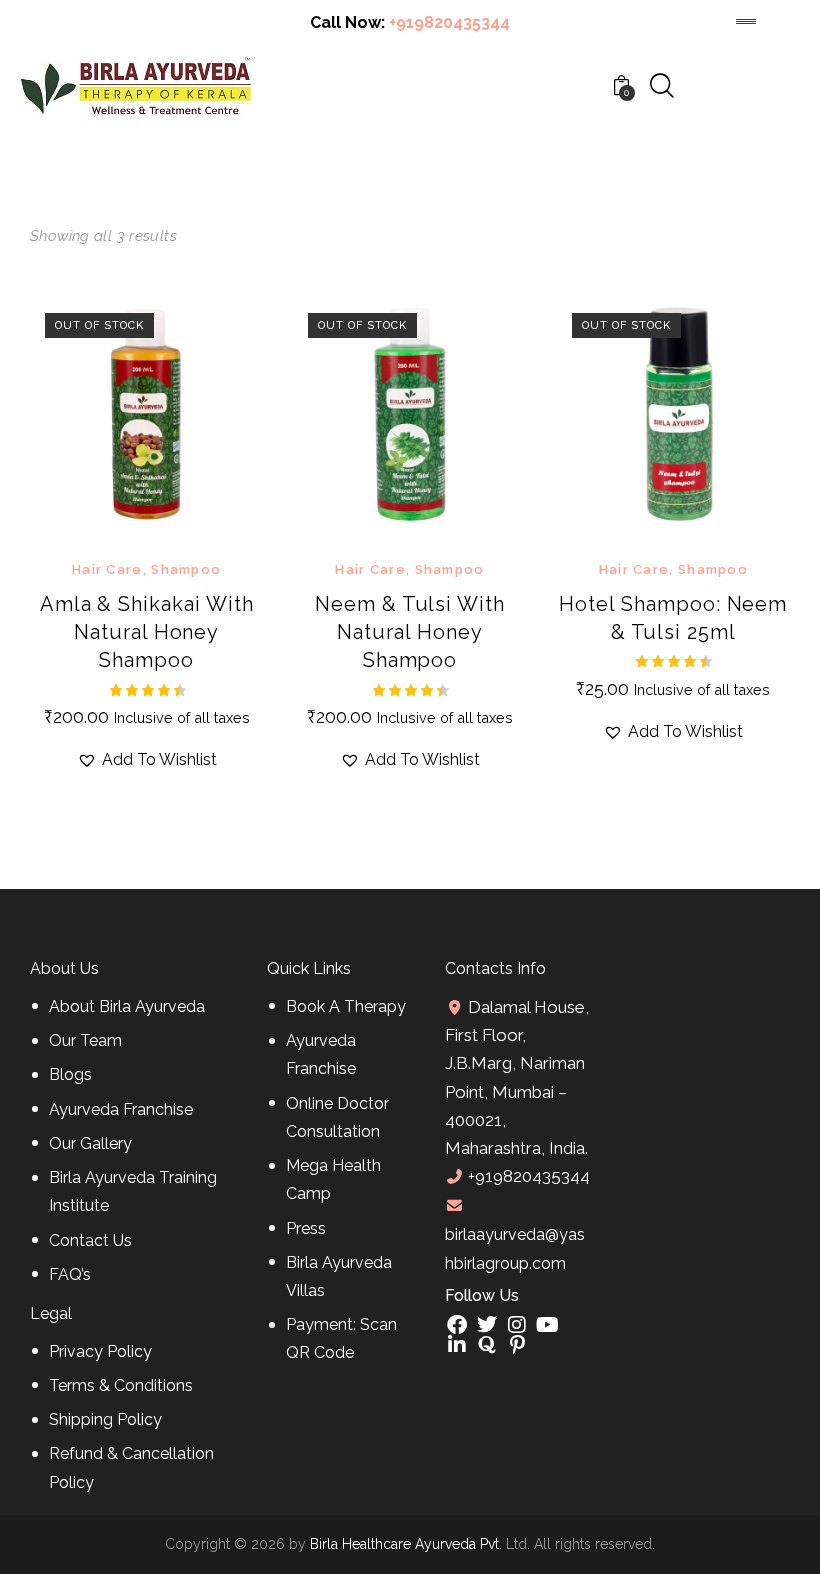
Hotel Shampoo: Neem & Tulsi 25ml (673, 618)
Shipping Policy (105, 1419)
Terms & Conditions (121, 1385)
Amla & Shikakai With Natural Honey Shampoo (147, 632)
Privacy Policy (100, 1351)
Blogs (70, 1074)
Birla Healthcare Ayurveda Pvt (404, 1544)
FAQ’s (70, 1274)
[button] (119, 414)
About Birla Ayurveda (127, 1006)
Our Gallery (90, 1143)
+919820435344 (449, 22)
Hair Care (107, 569)
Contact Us (90, 1240)
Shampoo (186, 569)
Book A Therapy (346, 1006)
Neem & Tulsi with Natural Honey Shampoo (410, 632)
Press (306, 1228)
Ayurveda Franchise (121, 1109)
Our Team (85, 1040)
